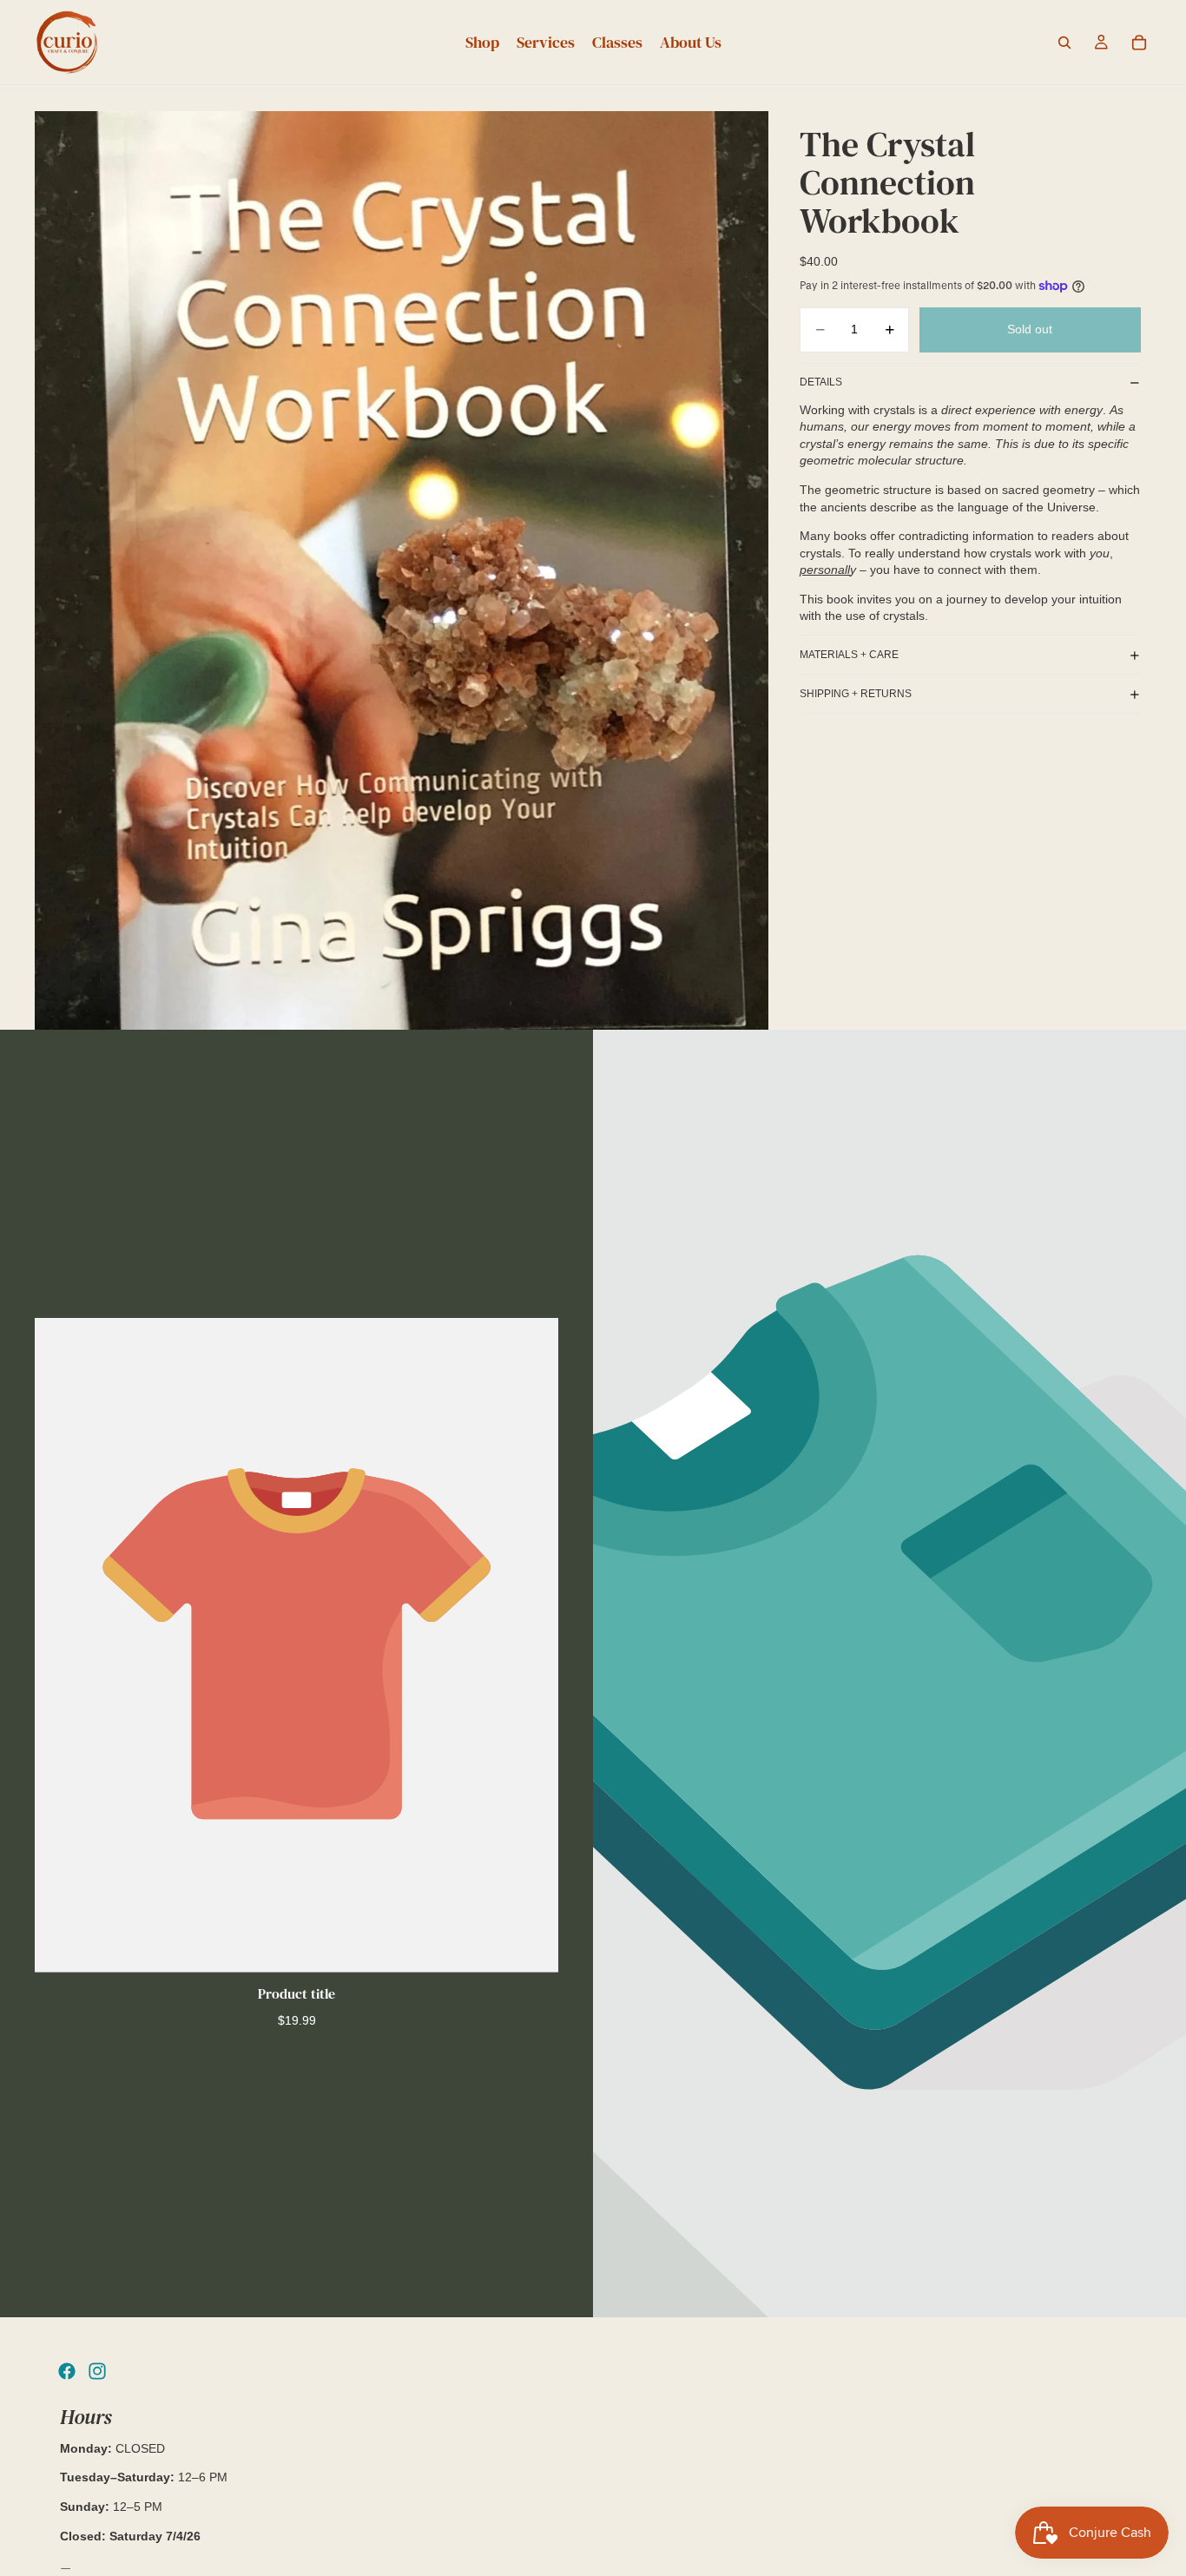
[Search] (1064, 43)
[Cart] (1139, 43)
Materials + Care (849, 655)
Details (821, 382)
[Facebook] (67, 2371)
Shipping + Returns (856, 694)
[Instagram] (97, 2371)
